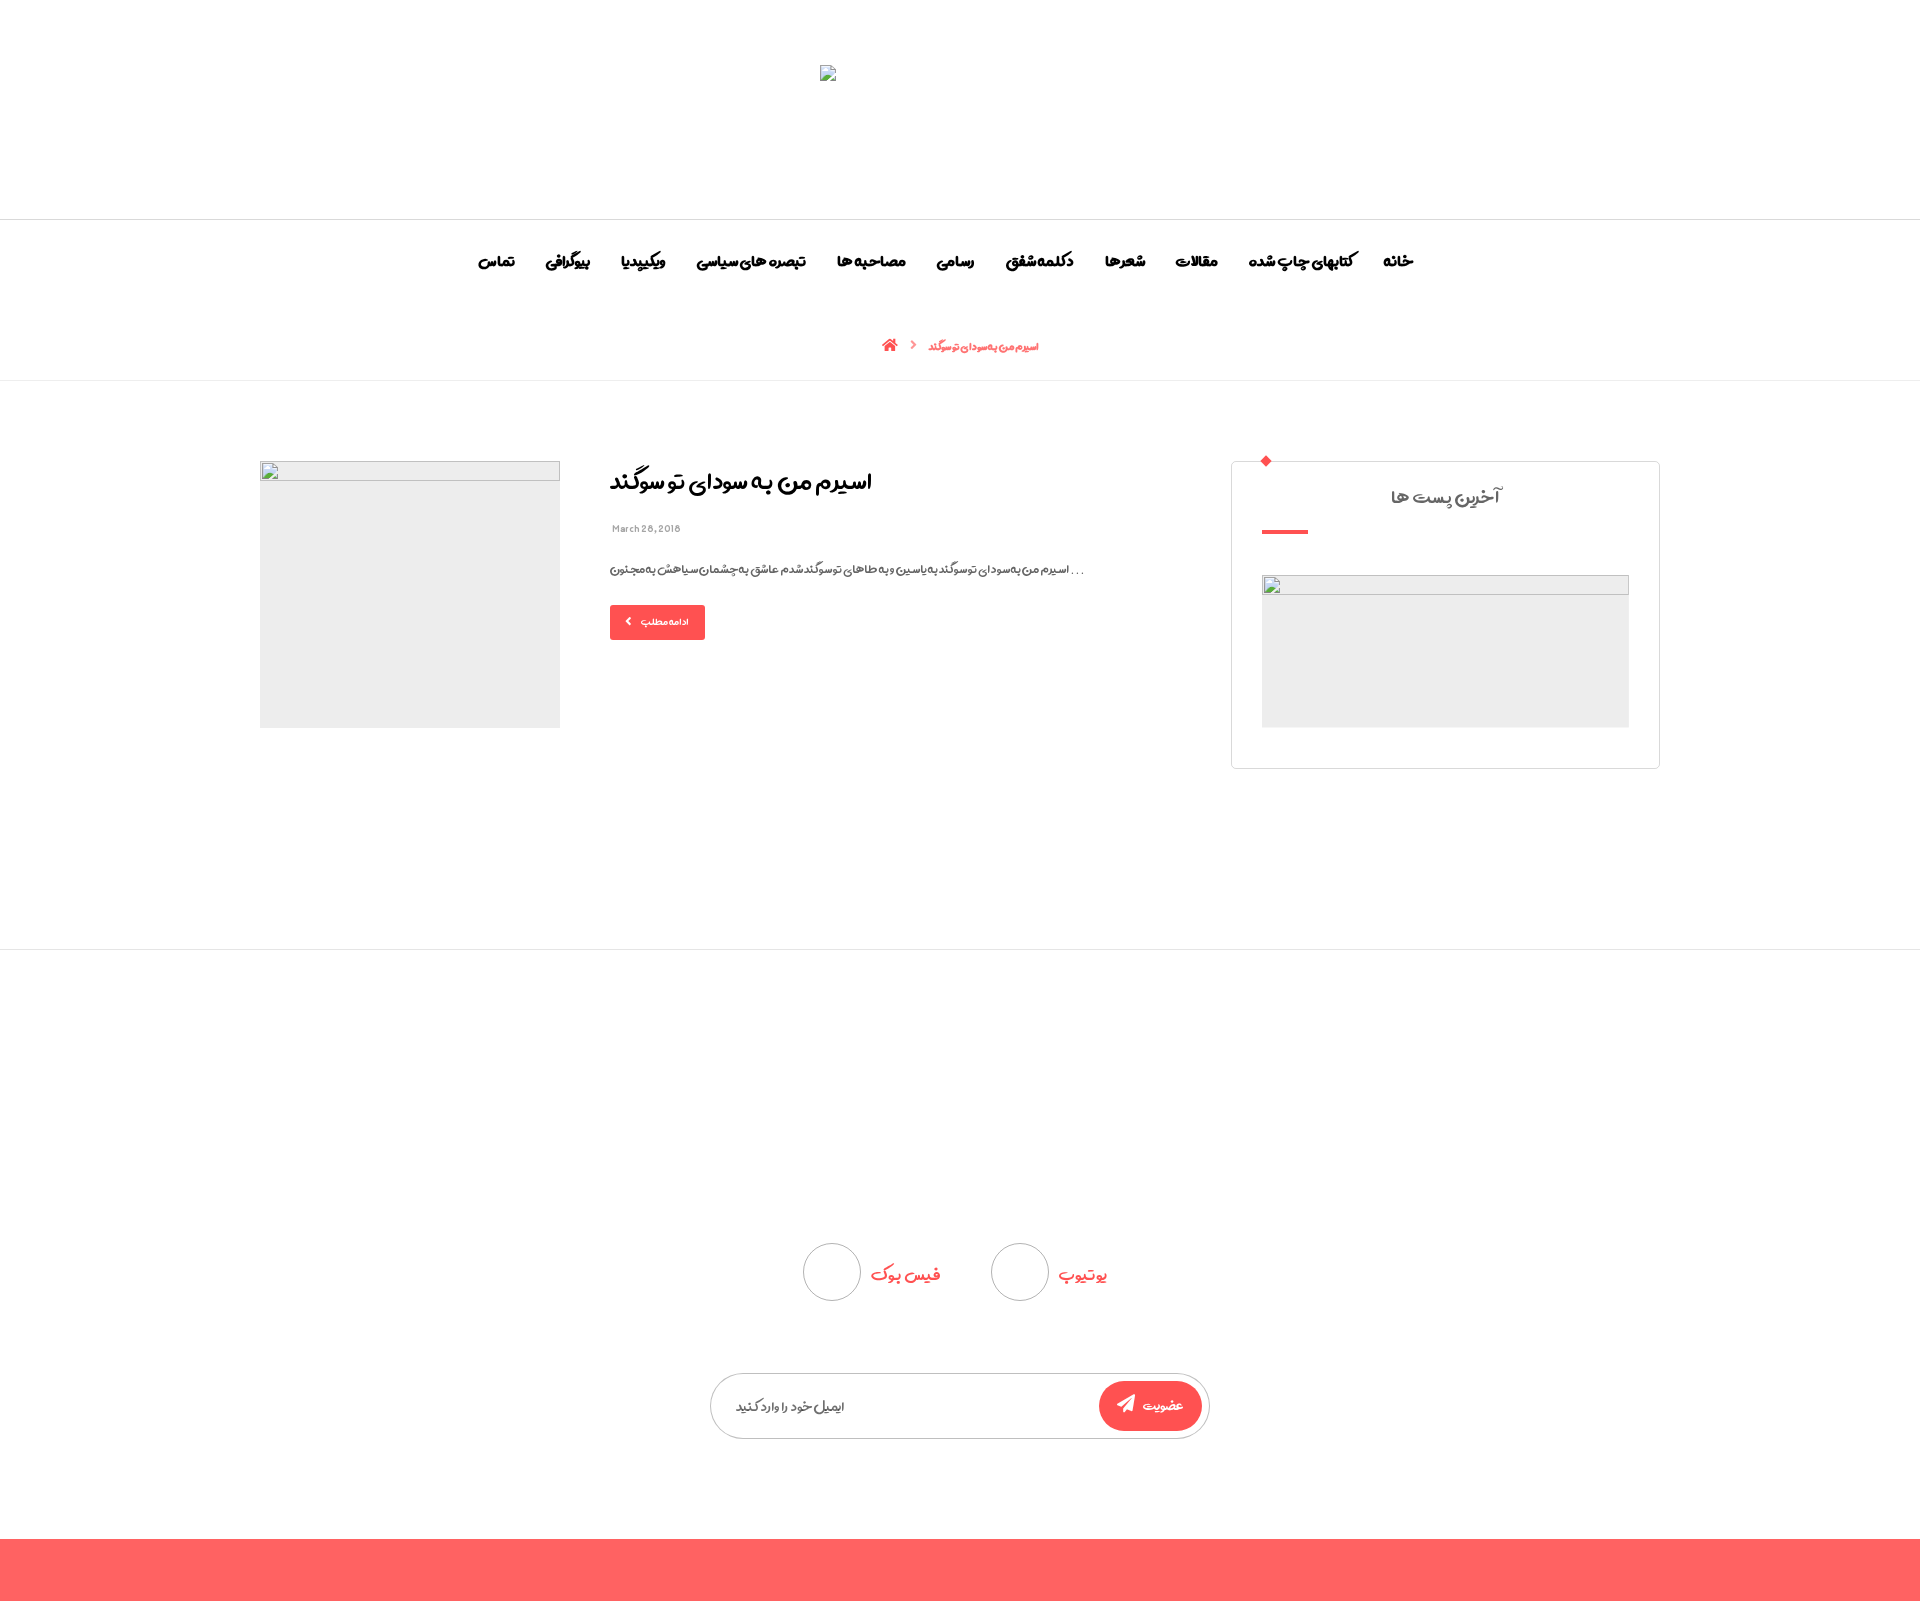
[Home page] (890, 346)
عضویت (1163, 1405)
